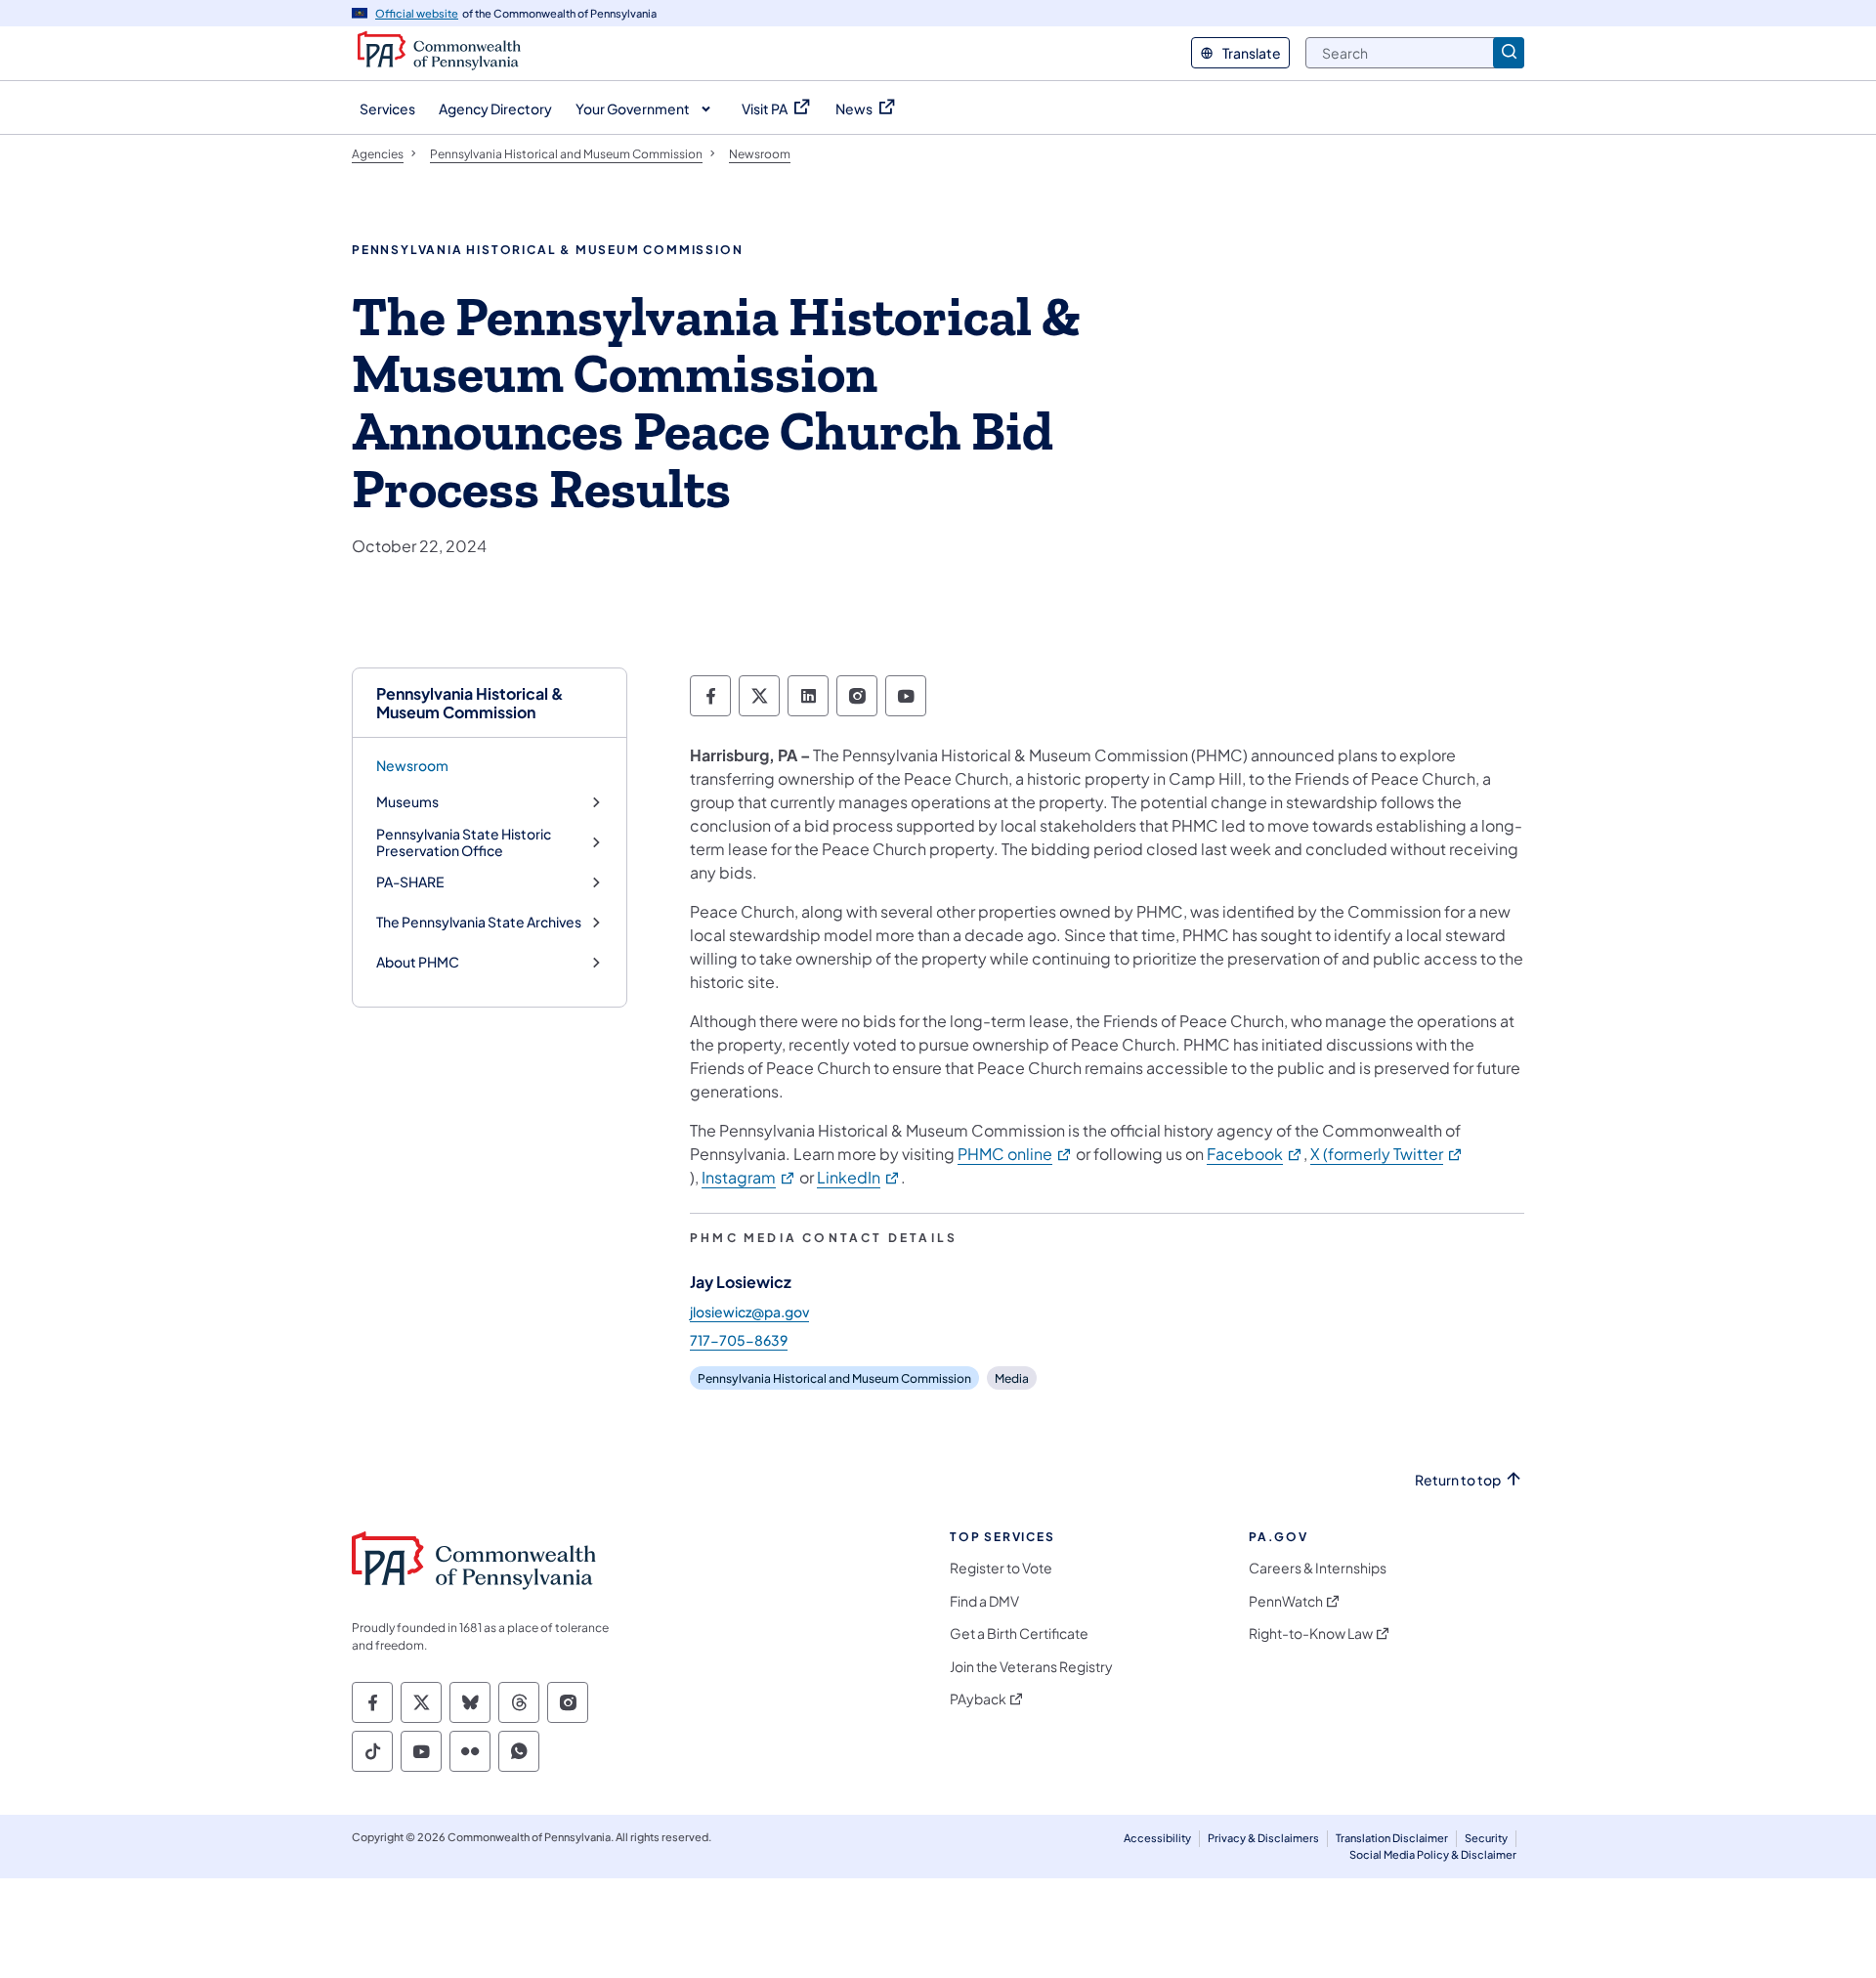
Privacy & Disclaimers (1263, 1838)
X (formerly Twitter (1387, 1154)
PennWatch (1286, 1601)
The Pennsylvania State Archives (479, 922)
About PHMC (418, 962)
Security (1486, 1838)
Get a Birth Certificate (1019, 1634)
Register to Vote (1001, 1568)
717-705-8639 (739, 1340)
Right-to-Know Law (1311, 1634)
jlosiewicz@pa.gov (749, 1311)
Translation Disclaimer (1392, 1838)
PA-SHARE (410, 882)
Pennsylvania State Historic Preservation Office (464, 843)
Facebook (1255, 1154)
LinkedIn (859, 1177)
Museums (407, 802)
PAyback (978, 1699)
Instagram (749, 1177)
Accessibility (1157, 1838)
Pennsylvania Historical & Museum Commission (470, 703)
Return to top (1458, 1480)
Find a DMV (984, 1601)
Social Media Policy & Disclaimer (1433, 1854)
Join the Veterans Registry (1031, 1667)
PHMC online (1015, 1154)
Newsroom (412, 765)
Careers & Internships (1318, 1568)
